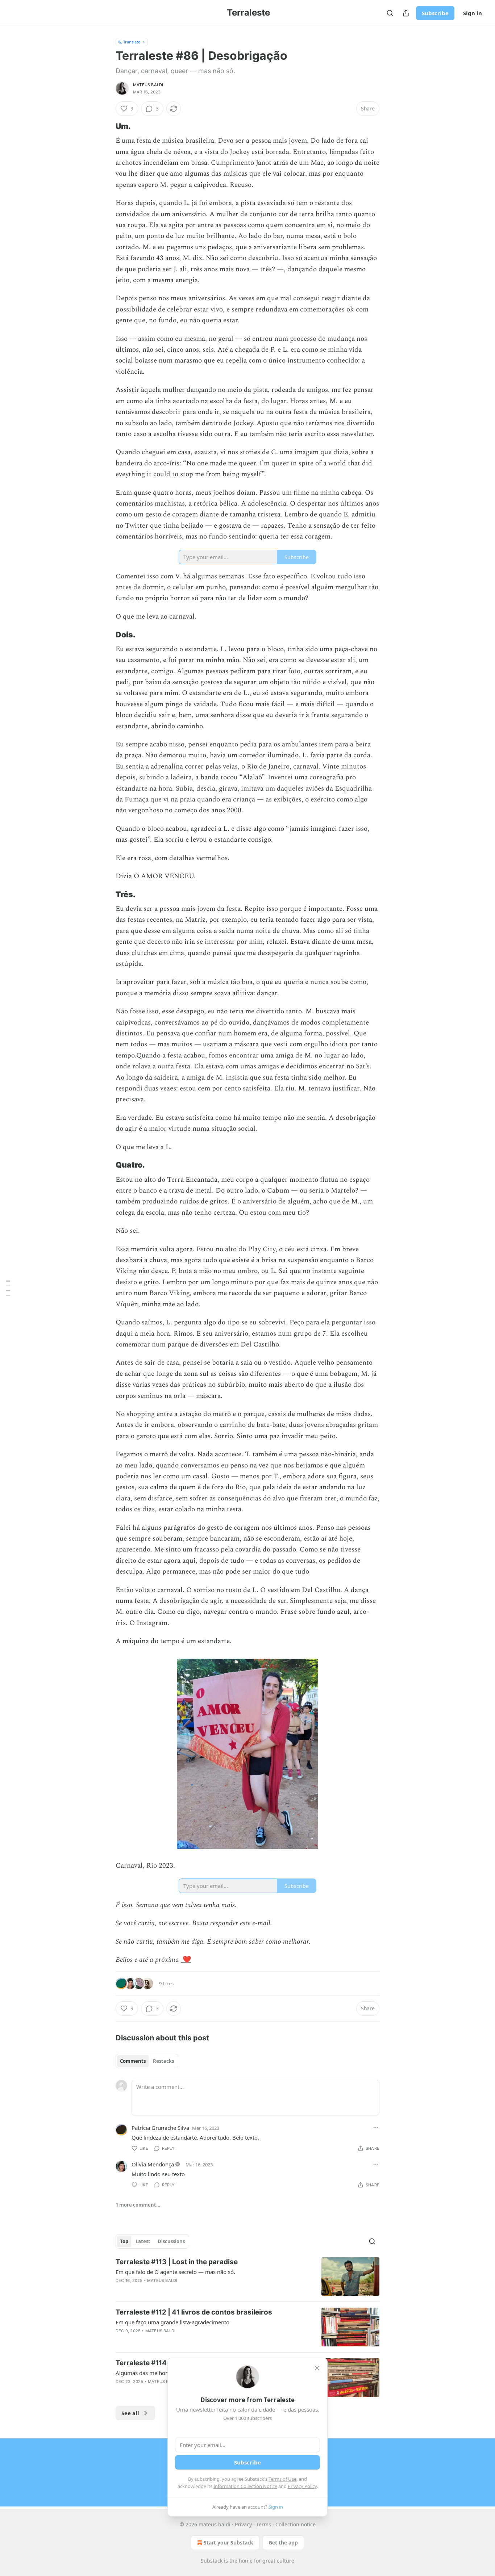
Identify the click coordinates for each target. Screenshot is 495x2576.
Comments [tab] (133, 2061)
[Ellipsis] (376, 2128)
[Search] (390, 13)
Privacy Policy (302, 2486)
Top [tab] (124, 2241)
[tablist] (147, 2061)
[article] (247, 2277)
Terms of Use (282, 2479)
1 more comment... (138, 2205)
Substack (212, 2561)
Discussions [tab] (171, 2241)
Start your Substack (228, 2543)
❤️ (186, 1960)
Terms (264, 2524)
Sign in (473, 13)
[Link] (105, 126)
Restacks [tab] (163, 2061)
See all (130, 2413)
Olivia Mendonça (153, 2164)
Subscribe (435, 13)
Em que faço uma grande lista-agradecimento (172, 2322)
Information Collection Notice (245, 2486)
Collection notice (296, 2524)
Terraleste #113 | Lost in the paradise (177, 2262)
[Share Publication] (406, 13)
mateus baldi (148, 85)
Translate (132, 42)
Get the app (283, 2543)
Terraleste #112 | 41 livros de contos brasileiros (194, 2312)
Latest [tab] (143, 2241)
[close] (317, 2368)
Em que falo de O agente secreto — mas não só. (175, 2272)
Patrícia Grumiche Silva (160, 2128)
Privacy (243, 2524)
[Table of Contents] (8, 1288)
